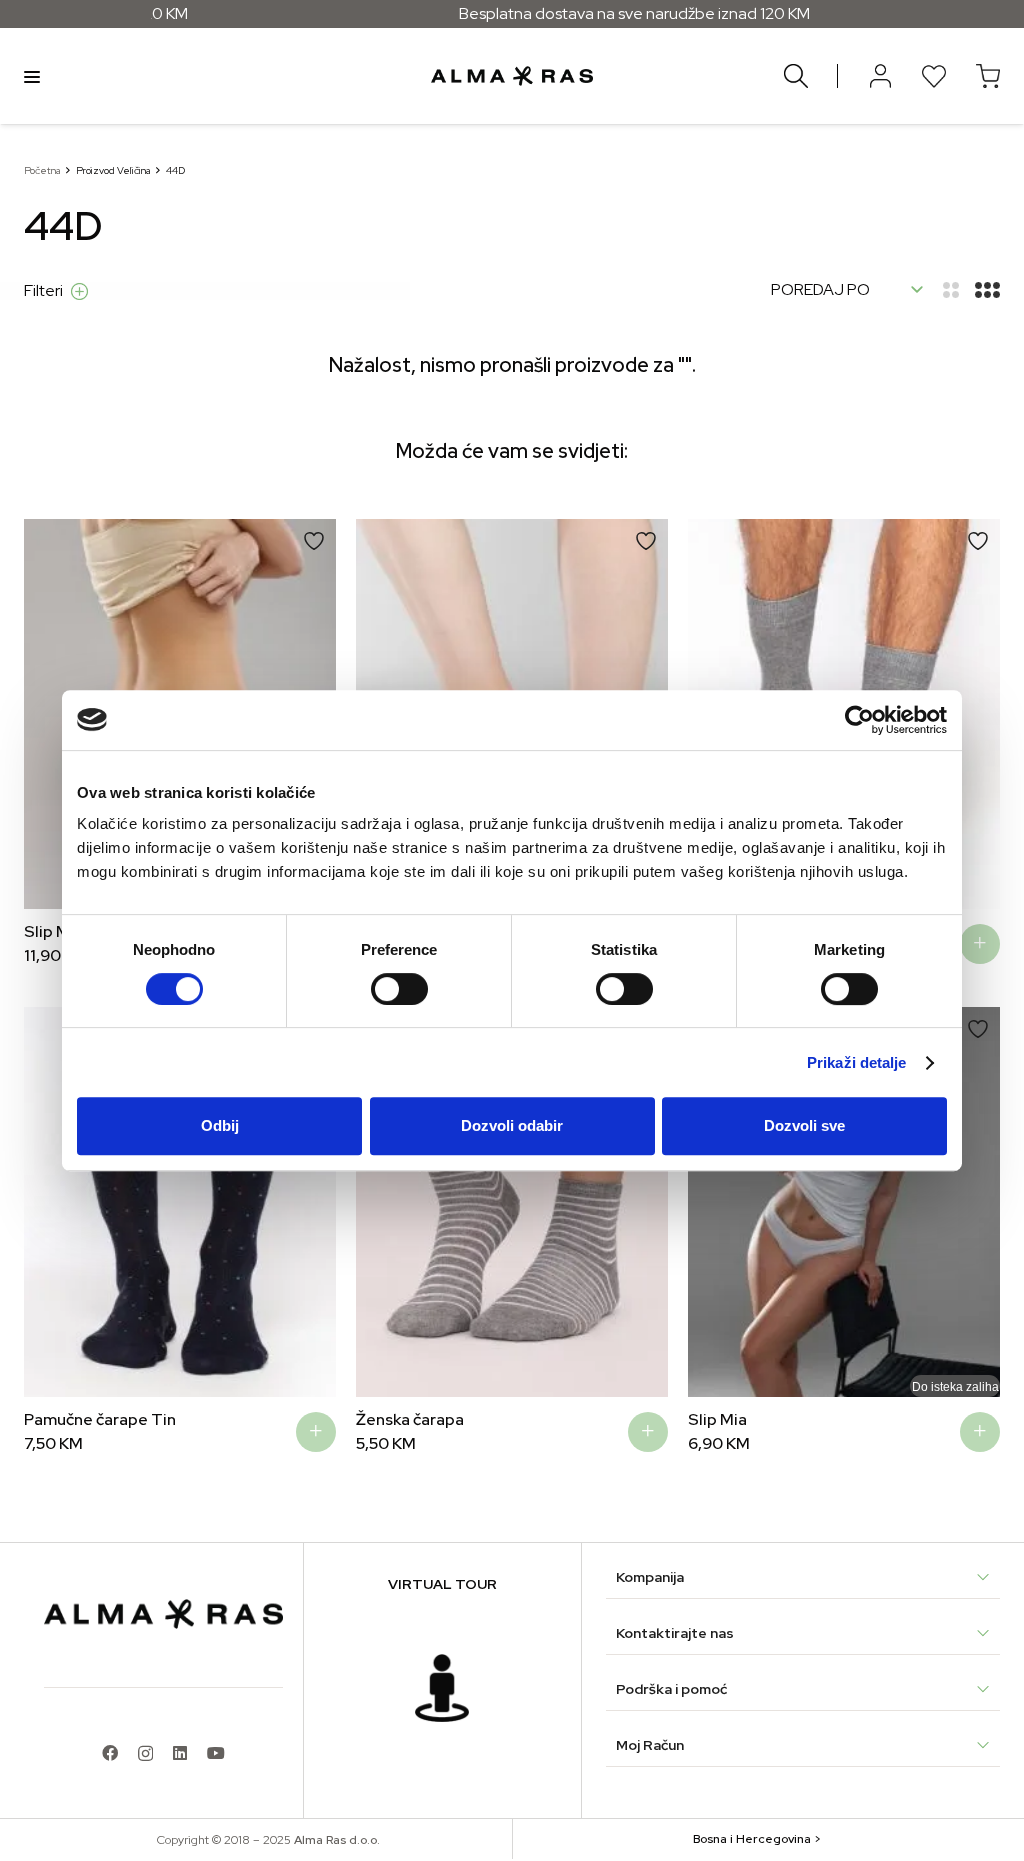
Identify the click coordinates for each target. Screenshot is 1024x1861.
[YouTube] (216, 1753)
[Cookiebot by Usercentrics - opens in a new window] (859, 720)
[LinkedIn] (180, 1753)
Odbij (220, 1125)
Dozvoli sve (804, 1125)
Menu (32, 76)
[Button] (880, 76)
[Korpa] (988, 76)
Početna (42, 170)
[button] (54, 714)
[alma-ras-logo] (511, 76)
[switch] (399, 989)
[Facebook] (110, 1753)
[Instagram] (145, 1754)
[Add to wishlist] (314, 541)
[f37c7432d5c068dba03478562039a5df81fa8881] (442, 1688)
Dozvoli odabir (512, 1125)
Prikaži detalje (857, 1062)
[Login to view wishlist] (934, 76)
